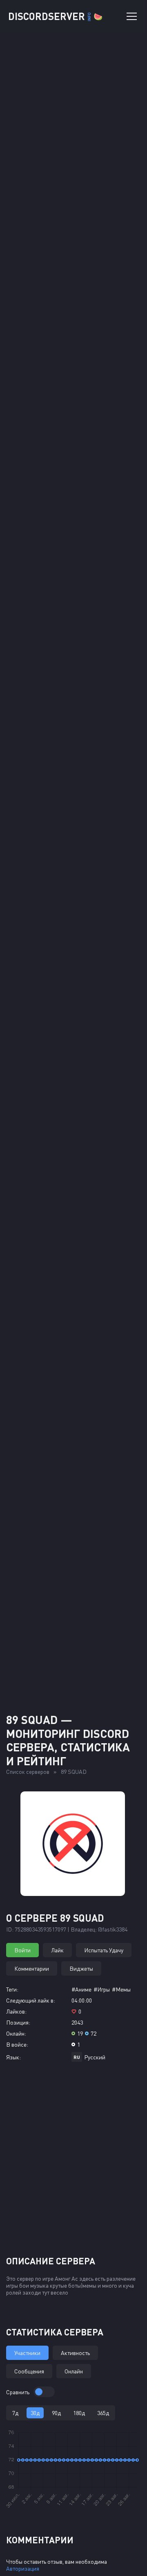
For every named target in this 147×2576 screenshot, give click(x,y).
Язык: (13, 2057)
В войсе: (17, 2044)
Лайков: (16, 2011)
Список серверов (28, 1772)
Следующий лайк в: (31, 2000)
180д (79, 2413)
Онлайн (74, 2371)
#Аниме (81, 1989)
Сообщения (29, 2371)
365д (103, 2413)
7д (15, 2413)
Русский (95, 2057)
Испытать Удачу (104, 1950)
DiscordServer (55, 16)
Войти (22, 1950)
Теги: (12, 1989)
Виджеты (81, 1968)
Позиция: (18, 2022)
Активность (75, 2353)
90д (56, 2413)
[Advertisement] (73, 1623)
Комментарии (32, 1968)
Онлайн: (16, 2033)
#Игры (102, 1989)
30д (35, 2413)
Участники (27, 2353)
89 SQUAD (74, 1772)
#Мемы (121, 1989)
